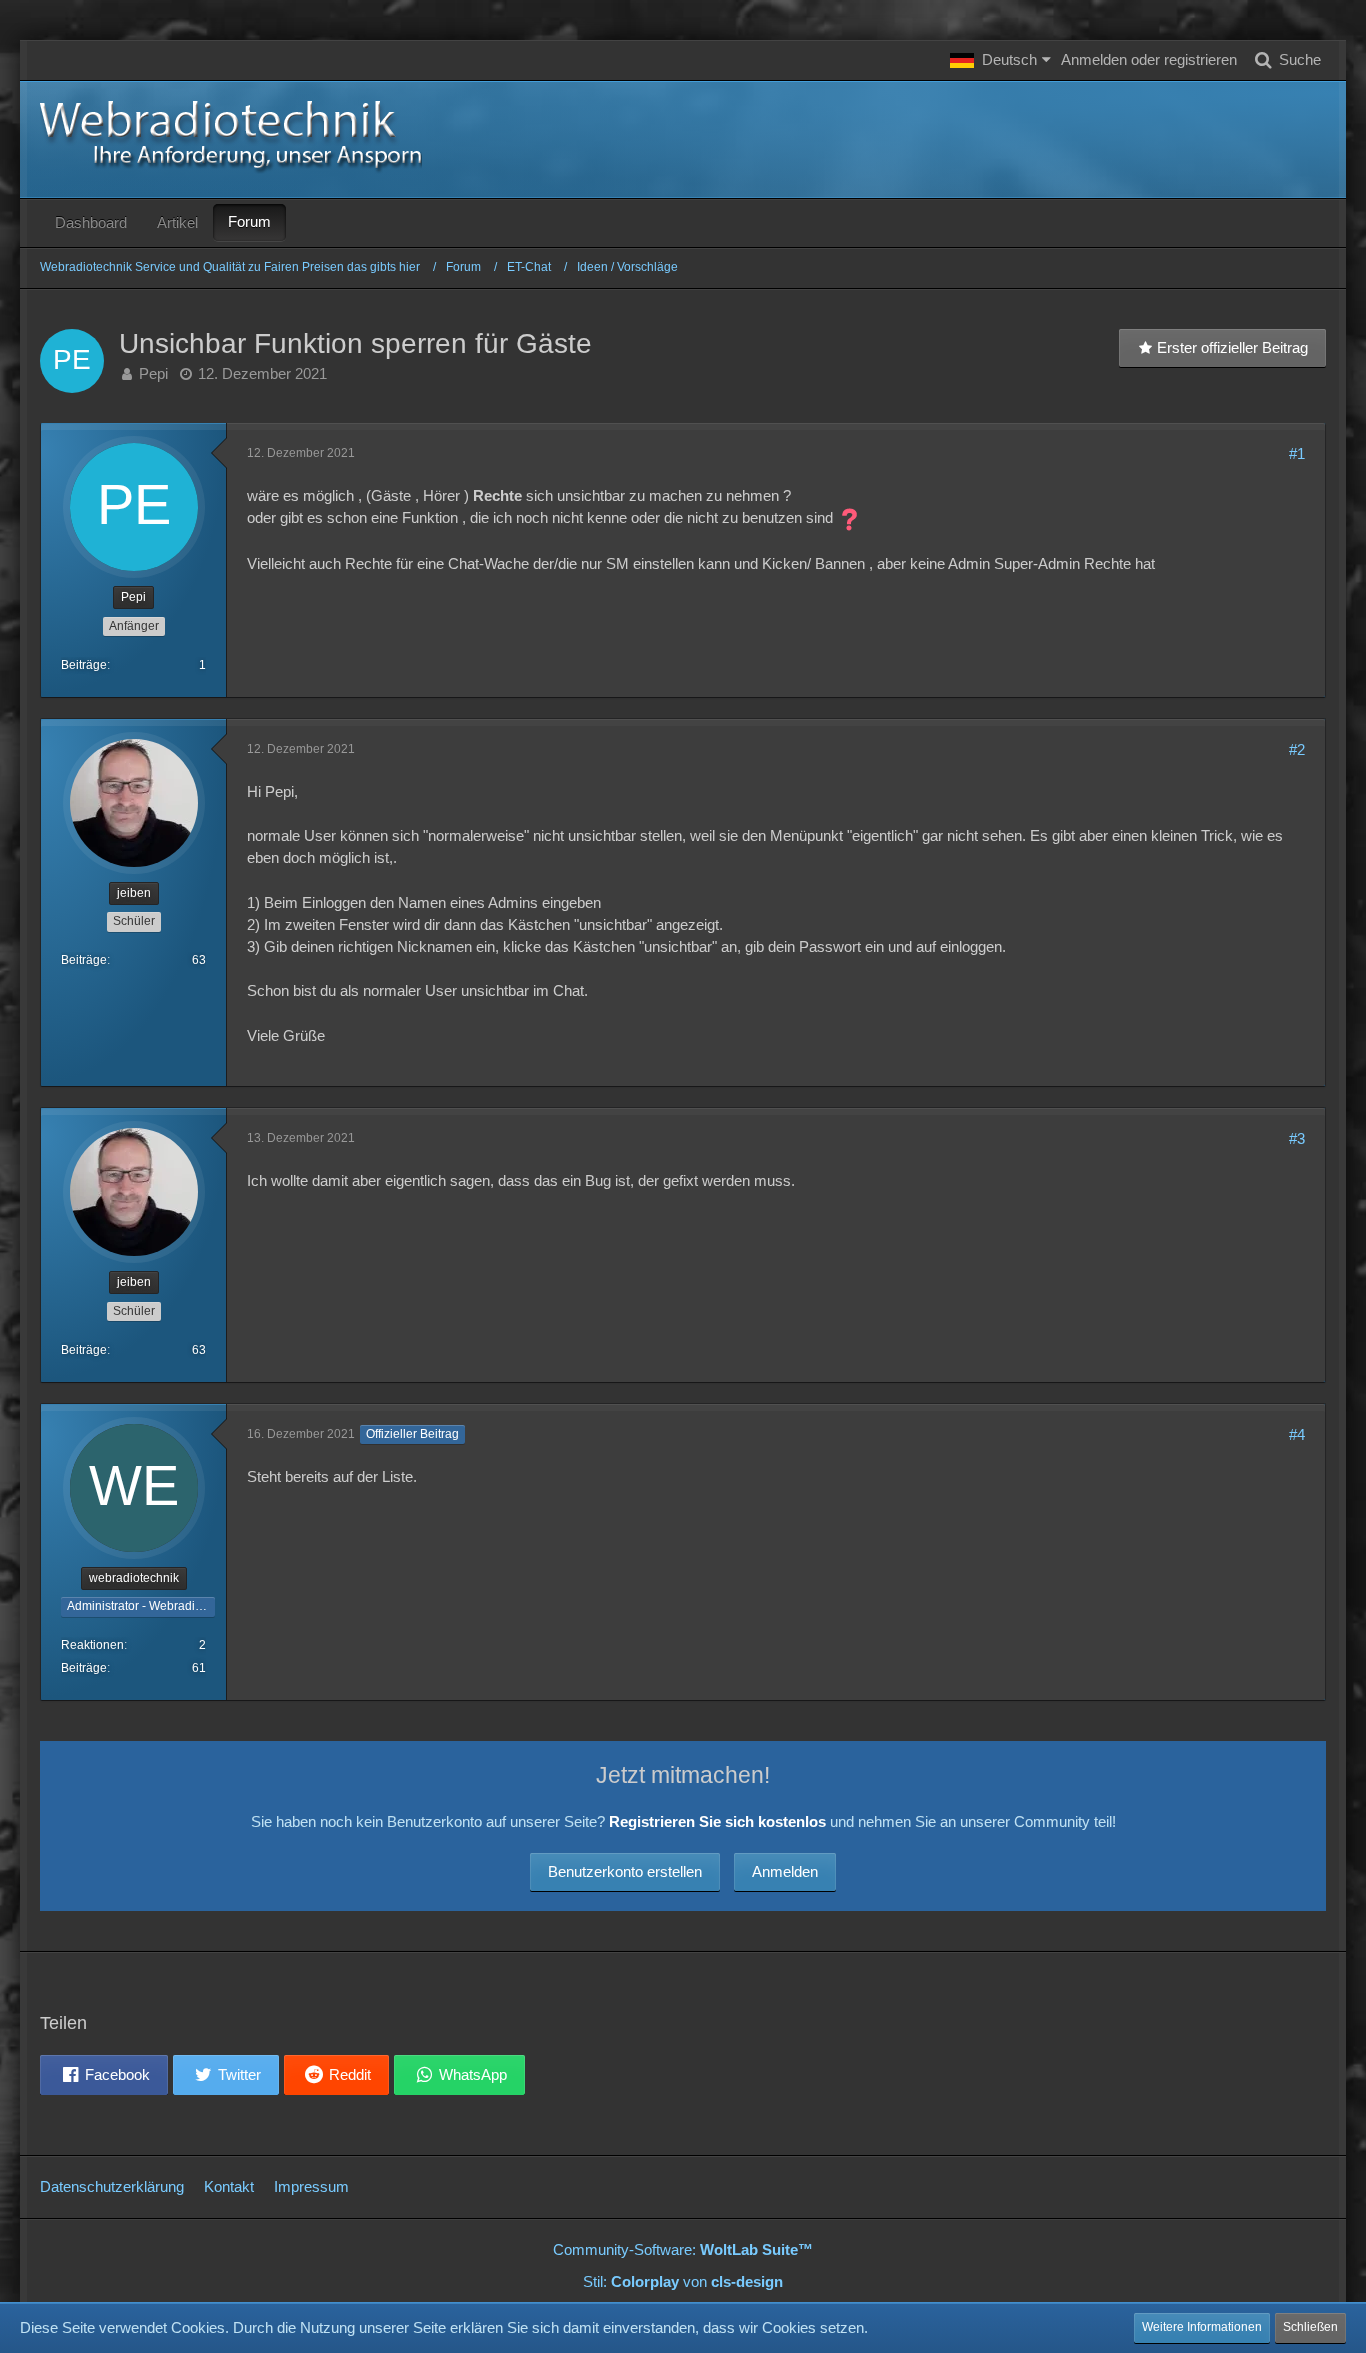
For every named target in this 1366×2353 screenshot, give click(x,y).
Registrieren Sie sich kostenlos (717, 1821)
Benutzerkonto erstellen (625, 1871)
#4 (1297, 1434)
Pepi (153, 373)
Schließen (1310, 2327)
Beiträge (84, 665)
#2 (1297, 749)
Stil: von (683, 2281)
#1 (1297, 453)
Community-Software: (683, 2249)
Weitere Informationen (1202, 2327)
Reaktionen (92, 1645)
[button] (1000, 60)
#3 (1297, 1138)
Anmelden (785, 1871)
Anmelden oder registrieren (1149, 59)
